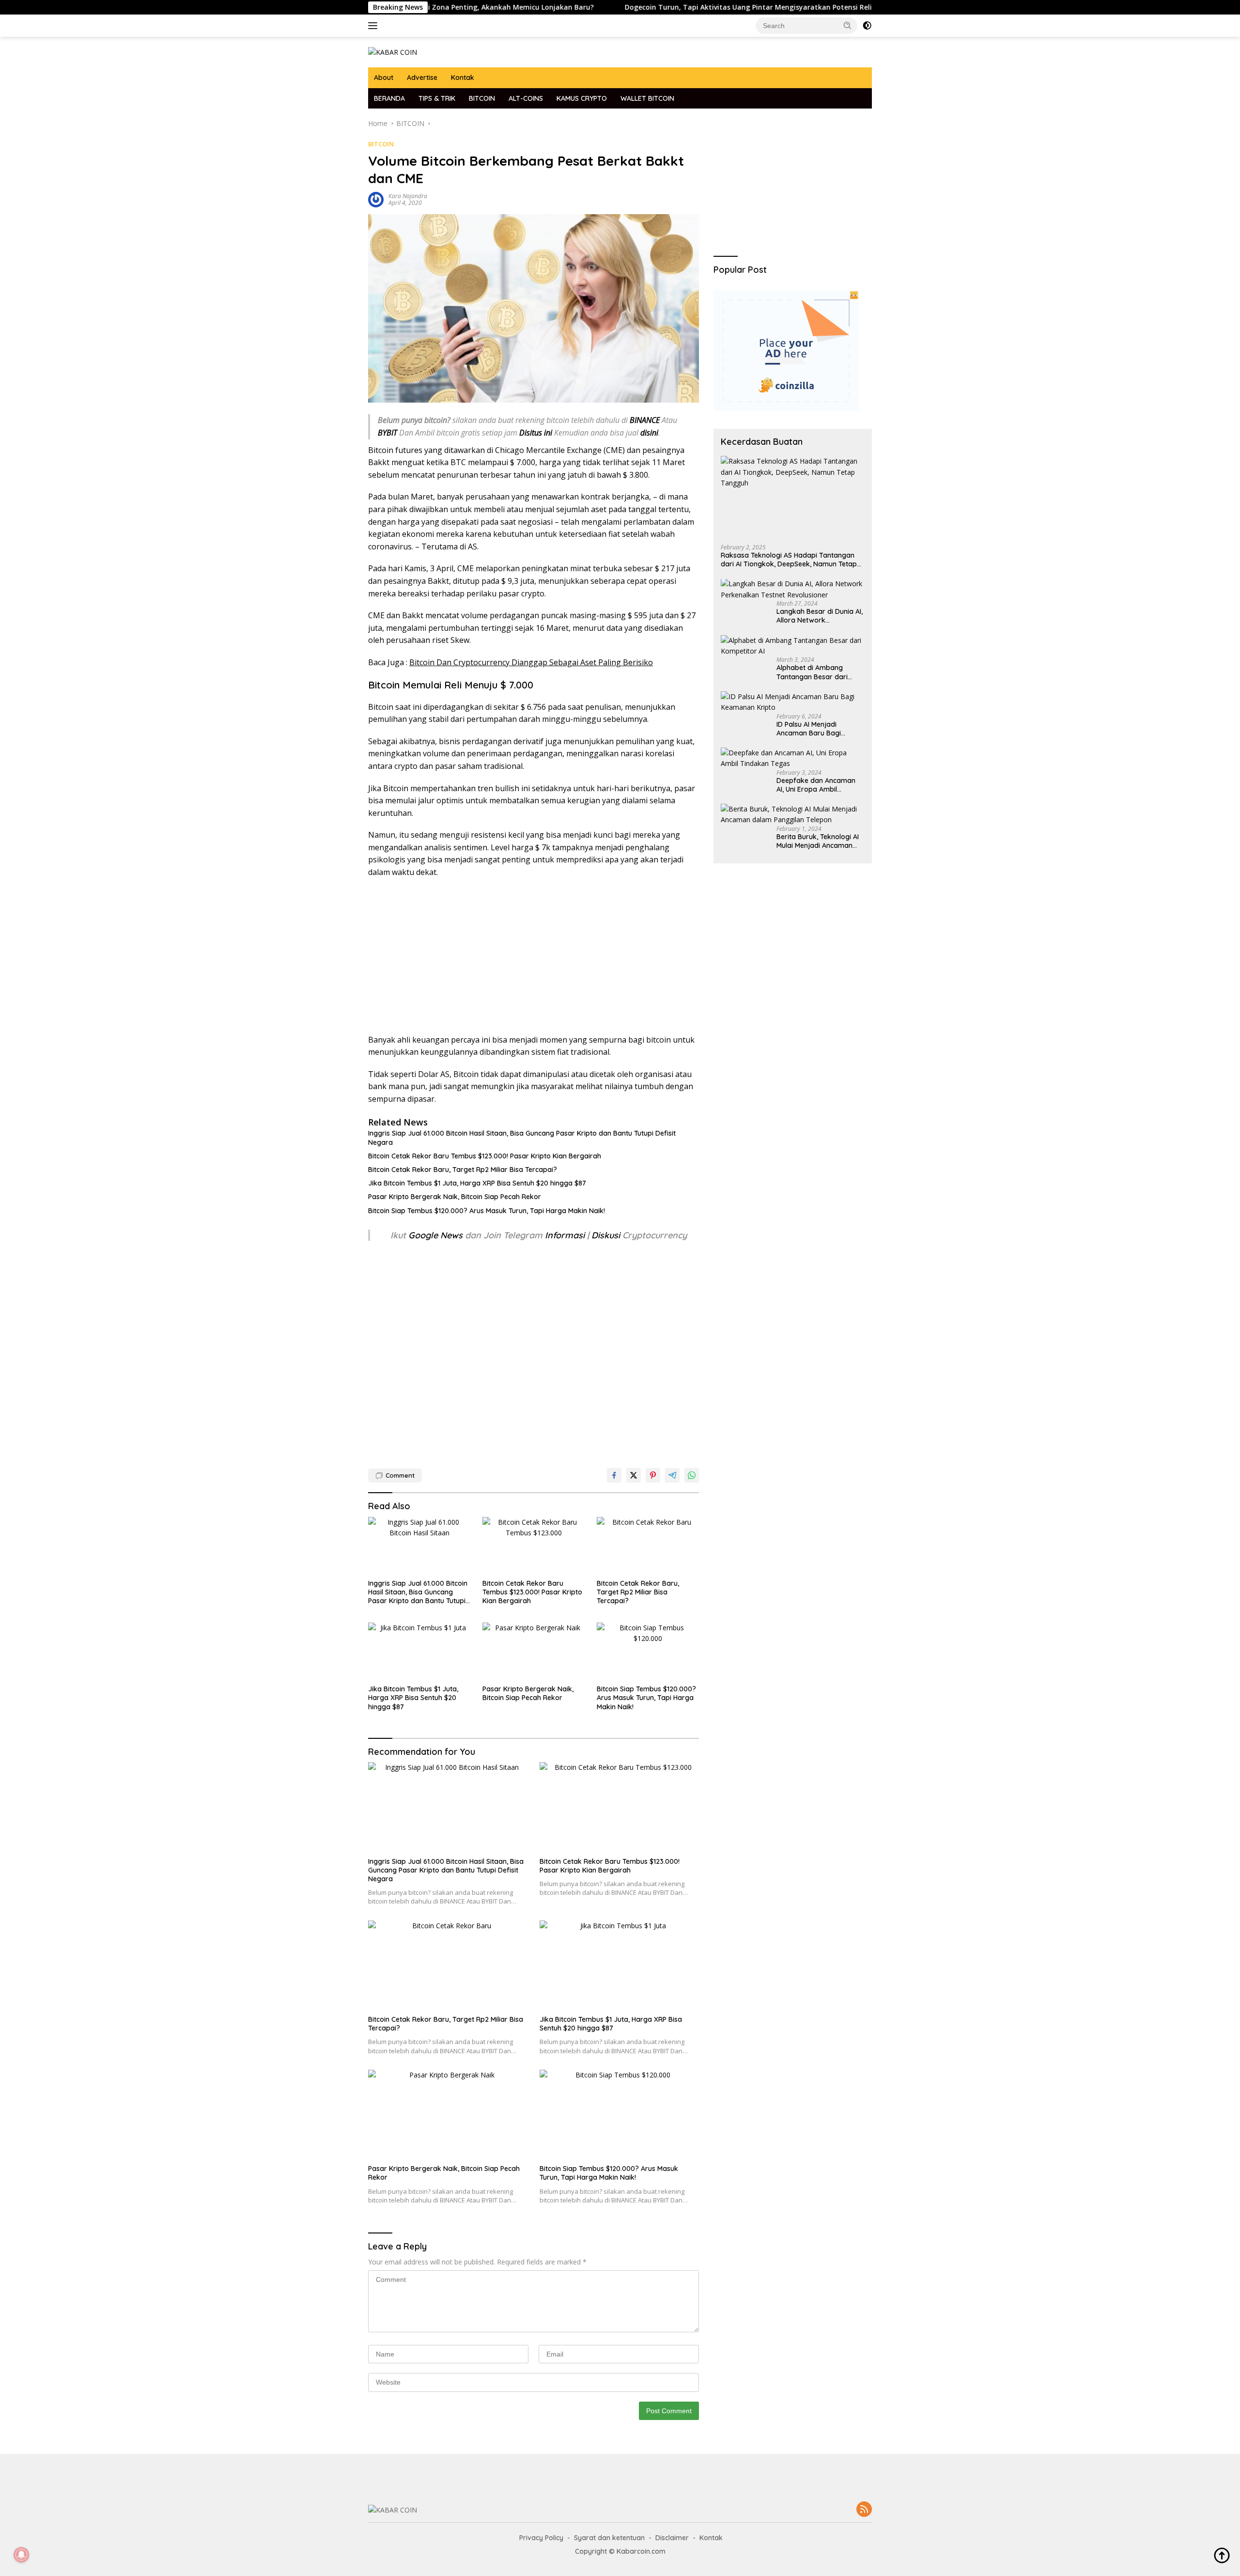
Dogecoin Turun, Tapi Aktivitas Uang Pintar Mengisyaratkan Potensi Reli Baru (667, 7)
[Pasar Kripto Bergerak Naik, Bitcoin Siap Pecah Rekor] (534, 1651)
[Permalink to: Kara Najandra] (376, 199)
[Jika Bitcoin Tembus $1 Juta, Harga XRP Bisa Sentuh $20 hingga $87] (419, 1651)
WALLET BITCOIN (647, 98)
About (384, 78)
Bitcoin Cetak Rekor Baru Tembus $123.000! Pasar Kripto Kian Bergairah (485, 1156)
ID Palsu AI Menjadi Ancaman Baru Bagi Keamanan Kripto (809, 729)
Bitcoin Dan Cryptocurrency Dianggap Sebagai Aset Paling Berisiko (531, 662)
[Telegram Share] (672, 1475)
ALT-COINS (526, 98)
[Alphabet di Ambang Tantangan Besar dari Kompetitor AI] (793, 646)
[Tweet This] (634, 1475)
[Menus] (375, 26)
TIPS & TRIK (437, 98)
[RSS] (864, 2510)
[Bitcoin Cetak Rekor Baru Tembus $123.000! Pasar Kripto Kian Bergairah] (534, 1546)
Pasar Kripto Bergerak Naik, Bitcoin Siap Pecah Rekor (455, 1197)
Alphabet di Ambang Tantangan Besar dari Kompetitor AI (812, 672)
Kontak (463, 78)
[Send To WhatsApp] (692, 1475)
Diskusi (606, 1235)
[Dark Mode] (867, 26)
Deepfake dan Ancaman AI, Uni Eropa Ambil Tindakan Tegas (816, 785)
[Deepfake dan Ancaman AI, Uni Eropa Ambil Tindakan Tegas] (793, 758)
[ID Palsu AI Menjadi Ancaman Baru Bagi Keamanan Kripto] (793, 702)
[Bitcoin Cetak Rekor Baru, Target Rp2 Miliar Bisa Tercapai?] (648, 1546)
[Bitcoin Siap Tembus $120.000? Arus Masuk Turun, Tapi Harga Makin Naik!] (648, 1651)
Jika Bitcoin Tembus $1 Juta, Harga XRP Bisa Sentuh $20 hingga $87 (477, 1183)
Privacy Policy (541, 2538)
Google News (437, 1235)
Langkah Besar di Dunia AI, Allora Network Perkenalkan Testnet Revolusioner (820, 616)
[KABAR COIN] (393, 52)
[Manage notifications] (21, 2555)
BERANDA (389, 98)
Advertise (422, 78)
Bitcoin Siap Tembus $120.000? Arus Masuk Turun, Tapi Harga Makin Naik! (487, 1211)
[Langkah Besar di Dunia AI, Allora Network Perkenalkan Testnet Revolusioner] (793, 590)
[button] (848, 25)
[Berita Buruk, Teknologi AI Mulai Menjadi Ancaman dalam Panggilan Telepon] (793, 815)
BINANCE (645, 420)
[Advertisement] (534, 956)
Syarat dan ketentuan (609, 2538)
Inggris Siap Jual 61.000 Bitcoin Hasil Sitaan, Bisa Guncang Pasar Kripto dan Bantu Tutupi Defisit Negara (522, 1138)
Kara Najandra (408, 196)
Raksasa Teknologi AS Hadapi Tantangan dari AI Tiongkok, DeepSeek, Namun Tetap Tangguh (789, 560)
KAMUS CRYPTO (582, 98)
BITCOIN (482, 98)
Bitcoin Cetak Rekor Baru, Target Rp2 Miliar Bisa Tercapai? (463, 1170)
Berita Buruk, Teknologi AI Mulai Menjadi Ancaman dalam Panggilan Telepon (818, 841)
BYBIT (387, 433)
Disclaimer (672, 2538)
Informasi (565, 1235)
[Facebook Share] (614, 1475)
